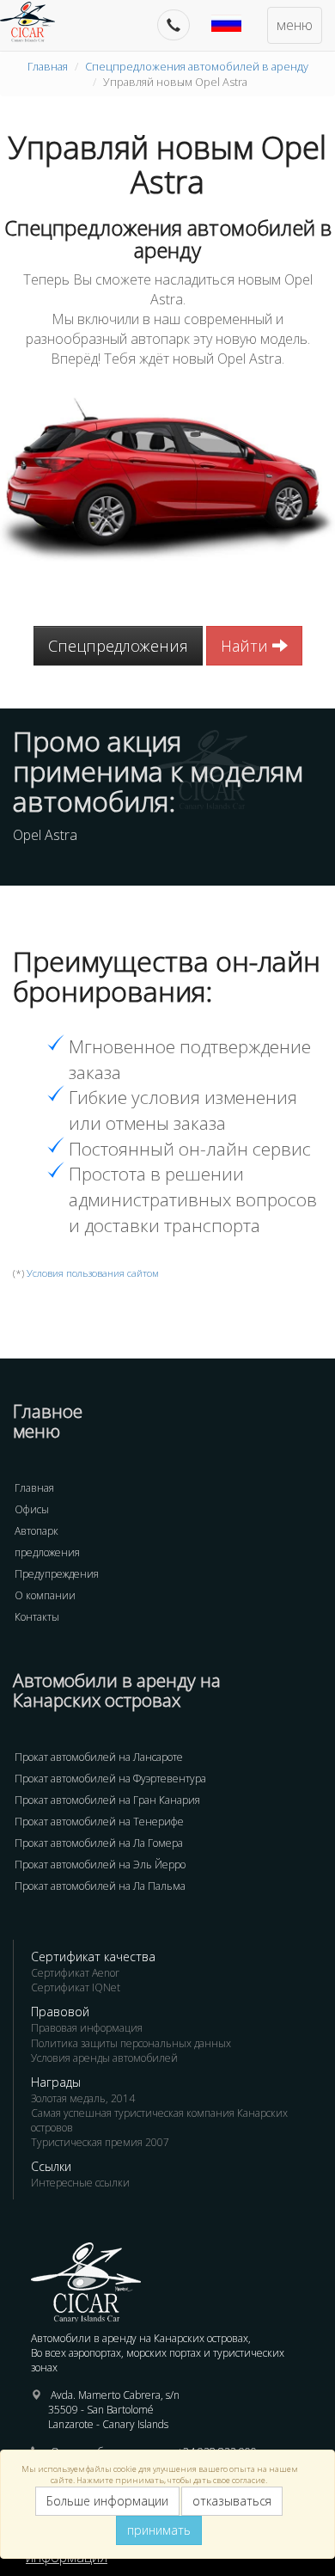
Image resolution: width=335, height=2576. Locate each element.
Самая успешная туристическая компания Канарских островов (159, 2120)
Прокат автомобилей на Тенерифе (99, 1822)
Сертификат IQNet (76, 1987)
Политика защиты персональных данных (131, 2043)
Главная (48, 66)
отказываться (232, 2501)
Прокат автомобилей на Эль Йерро (100, 1865)
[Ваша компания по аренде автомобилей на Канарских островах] (36, 21)
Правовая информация (87, 2028)
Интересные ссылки (80, 2183)
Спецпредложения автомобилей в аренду (197, 66)
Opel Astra (45, 835)
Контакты (37, 1617)
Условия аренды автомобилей (104, 2058)
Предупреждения (57, 1574)
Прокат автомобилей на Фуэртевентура (110, 1779)
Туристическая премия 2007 (100, 2142)
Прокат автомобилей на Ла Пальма (100, 1886)
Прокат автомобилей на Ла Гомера (99, 1843)
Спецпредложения (118, 646)
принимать (159, 2530)
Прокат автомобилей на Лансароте (99, 1757)
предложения (47, 1552)
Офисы (32, 1509)
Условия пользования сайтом (93, 1273)
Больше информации (107, 2501)
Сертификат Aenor (75, 1973)
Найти (247, 646)
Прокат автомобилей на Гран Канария (107, 1800)
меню (295, 25)
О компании (45, 1595)
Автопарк (37, 1531)
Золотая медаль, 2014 (83, 2098)
